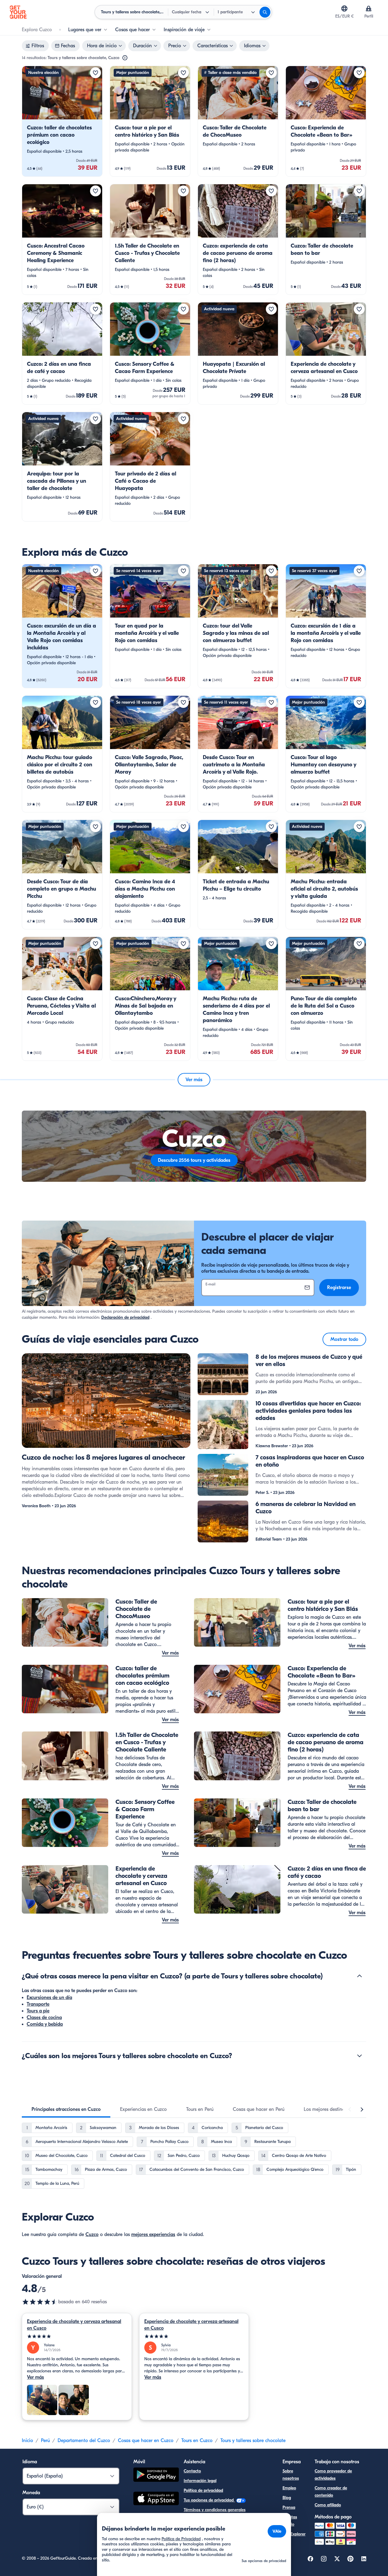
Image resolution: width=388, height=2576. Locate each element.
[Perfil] (369, 8)
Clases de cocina (44, 2018)
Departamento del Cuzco (84, 2441)
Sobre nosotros (291, 2475)
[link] (62, 121)
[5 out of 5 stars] (77, 2336)
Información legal (200, 2481)
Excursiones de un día (49, 1998)
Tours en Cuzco (197, 2441)
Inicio (27, 2441)
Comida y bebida (45, 2024)
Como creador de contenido (331, 2492)
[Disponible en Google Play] (156, 2476)
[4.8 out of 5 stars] (40, 2302)
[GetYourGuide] (18, 12)
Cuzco (92, 2234)
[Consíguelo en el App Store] (156, 2499)
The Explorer (294, 2534)
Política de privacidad (203, 2490)
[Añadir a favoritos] (95, 73)
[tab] (66, 2109)
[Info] (125, 58)
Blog (287, 2498)
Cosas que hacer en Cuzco (146, 2441)
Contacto (192, 2471)
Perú (45, 2441)
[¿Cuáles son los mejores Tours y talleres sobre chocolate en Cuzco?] (360, 2056)
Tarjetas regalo (290, 2521)
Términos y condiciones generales (215, 2510)
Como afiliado (328, 2505)
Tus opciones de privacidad (209, 2500)
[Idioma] (344, 8)
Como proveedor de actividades (333, 2475)
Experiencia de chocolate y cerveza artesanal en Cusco (74, 2325)
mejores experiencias (153, 2234)
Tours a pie (38, 2011)
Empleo (289, 2488)
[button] (62, 121)
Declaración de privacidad (125, 1317)
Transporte (38, 2004)
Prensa (289, 2507)
